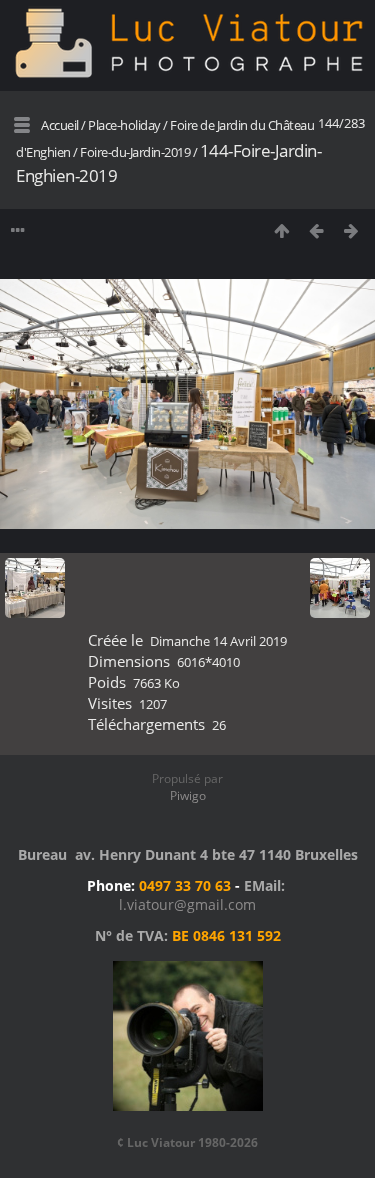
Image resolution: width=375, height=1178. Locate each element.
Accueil (60, 125)
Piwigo (188, 795)
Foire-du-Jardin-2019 (135, 152)
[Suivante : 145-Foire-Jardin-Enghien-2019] (351, 230)
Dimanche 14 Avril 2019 (218, 641)
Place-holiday (124, 125)
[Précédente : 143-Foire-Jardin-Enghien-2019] (316, 230)
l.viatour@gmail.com (187, 904)
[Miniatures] (281, 230)
